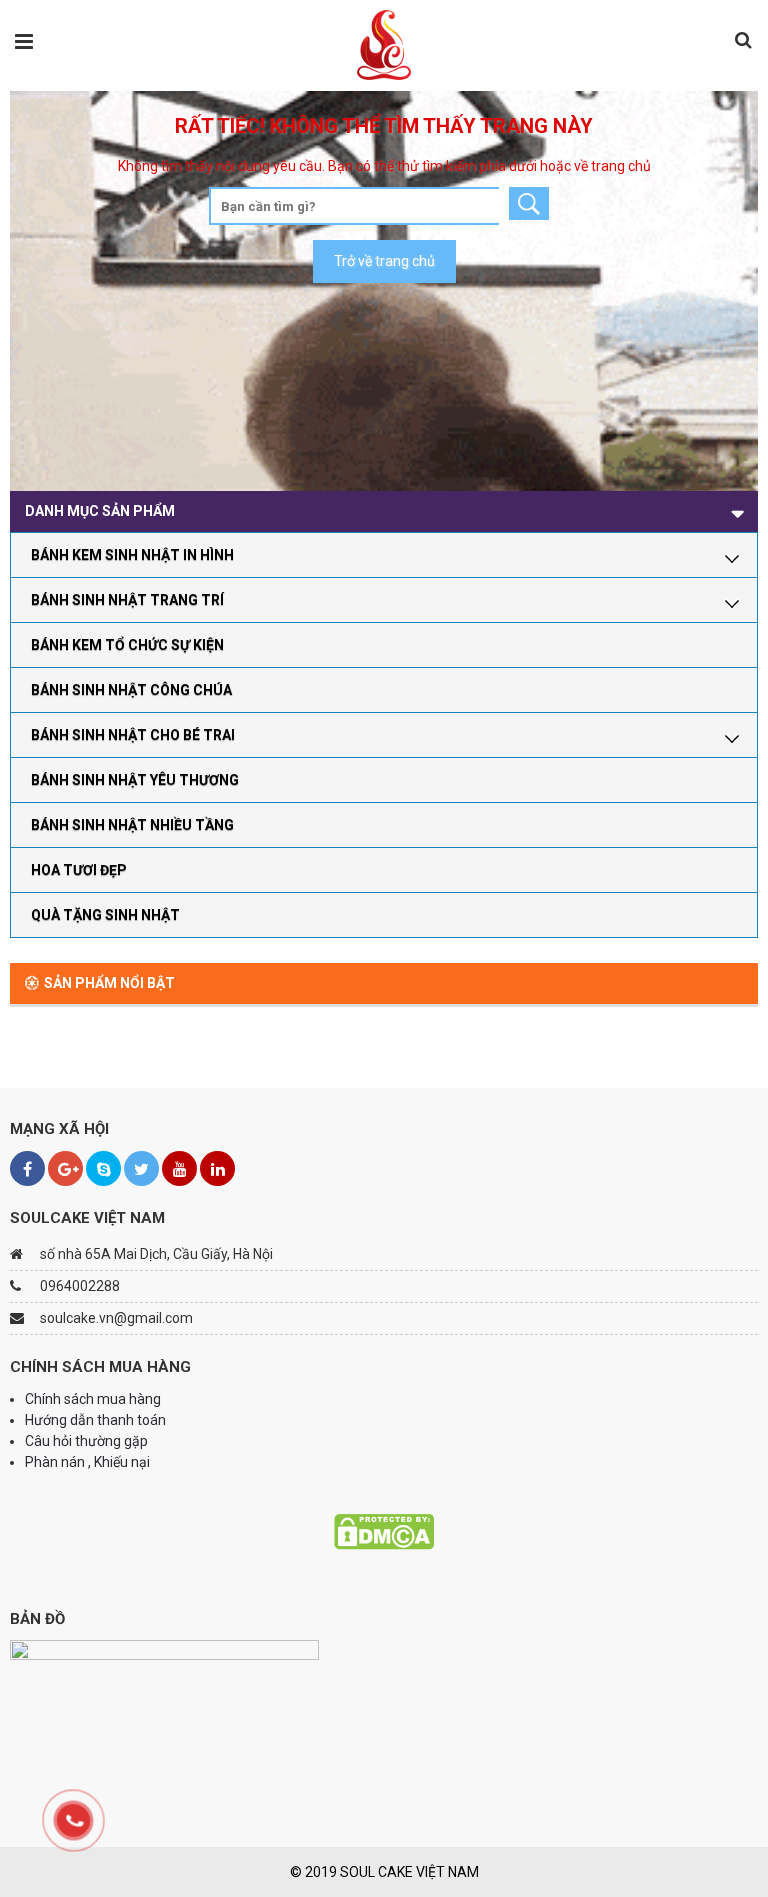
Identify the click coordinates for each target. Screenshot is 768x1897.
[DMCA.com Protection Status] (384, 1530)
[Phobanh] (384, 44)
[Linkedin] (217, 1168)
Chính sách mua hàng (93, 1399)
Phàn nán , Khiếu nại (89, 1462)
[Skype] (103, 1168)
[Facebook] (27, 1168)
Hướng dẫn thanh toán (97, 1420)
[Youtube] (179, 1168)
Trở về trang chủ (384, 261)
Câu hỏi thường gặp (86, 1441)
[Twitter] (141, 1168)
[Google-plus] (65, 1168)
